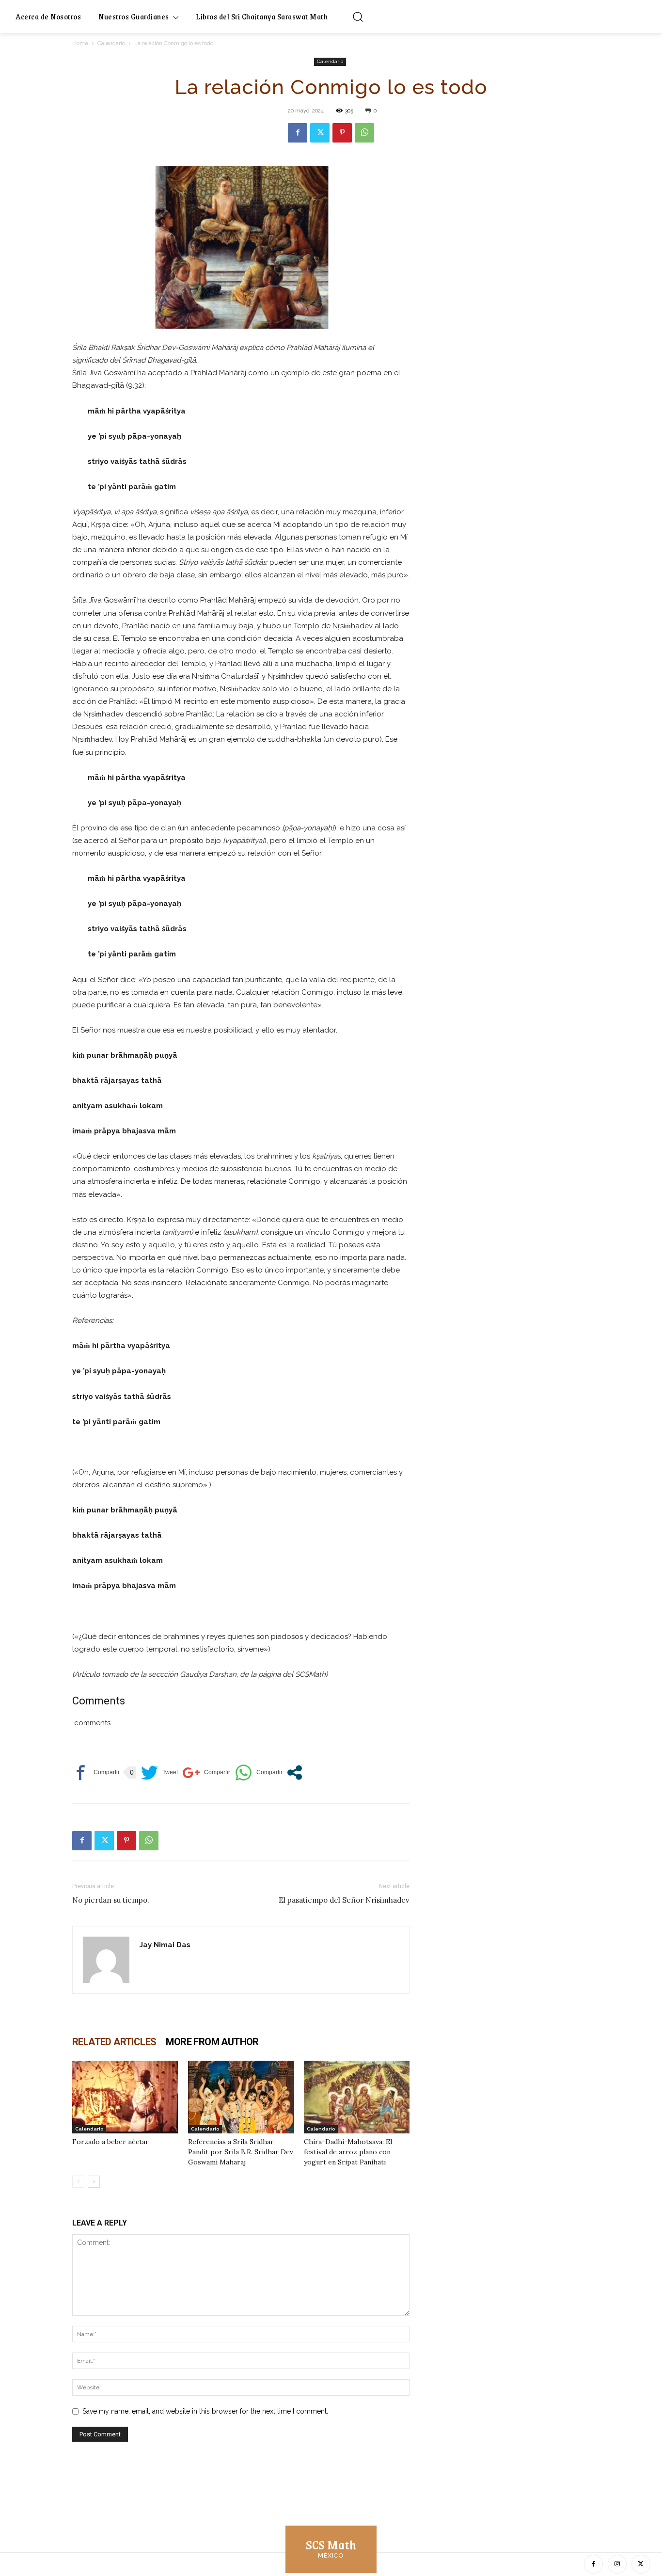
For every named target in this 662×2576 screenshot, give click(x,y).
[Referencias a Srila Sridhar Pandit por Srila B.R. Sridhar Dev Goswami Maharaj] (241, 2097)
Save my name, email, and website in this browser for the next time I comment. (205, 2411)
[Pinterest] (342, 133)
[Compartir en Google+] (206, 1773)
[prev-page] (78, 2182)
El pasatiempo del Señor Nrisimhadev (344, 1900)
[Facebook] (298, 133)
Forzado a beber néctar (110, 2142)
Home (80, 43)
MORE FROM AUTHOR (212, 2042)
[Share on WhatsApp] (259, 1773)
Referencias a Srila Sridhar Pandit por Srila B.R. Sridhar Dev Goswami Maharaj (241, 2152)
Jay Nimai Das (165, 1945)
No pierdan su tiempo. (111, 1900)
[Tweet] (159, 1773)
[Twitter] (320, 133)
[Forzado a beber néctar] (125, 2097)
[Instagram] (617, 2564)
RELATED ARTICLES (114, 2042)
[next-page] (94, 2182)
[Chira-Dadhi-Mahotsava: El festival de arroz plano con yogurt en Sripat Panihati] (357, 2097)
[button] (358, 16)
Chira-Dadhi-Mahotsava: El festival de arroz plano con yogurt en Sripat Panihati (348, 2152)
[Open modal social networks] (295, 1773)
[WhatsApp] (364, 133)
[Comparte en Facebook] (96, 1773)
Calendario (111, 43)
